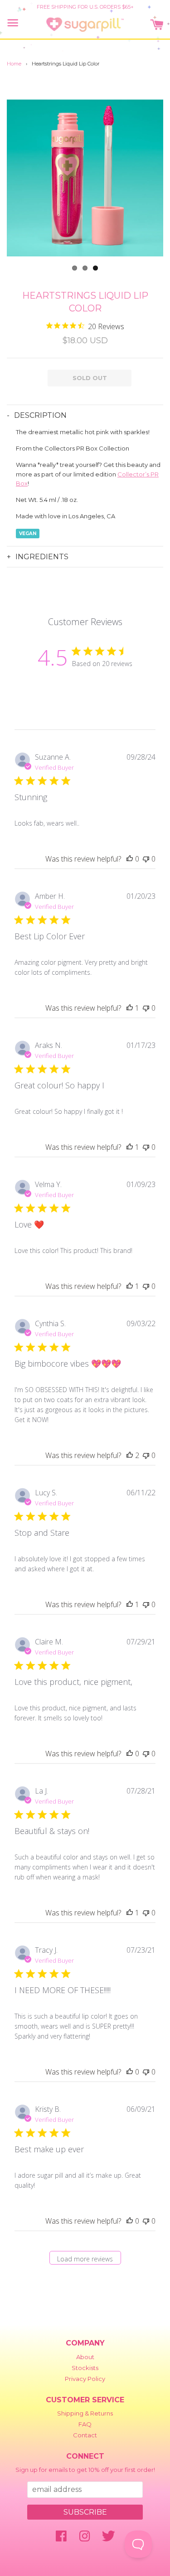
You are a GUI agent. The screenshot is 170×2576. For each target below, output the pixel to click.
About (85, 2357)
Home (14, 64)
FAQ (85, 2424)
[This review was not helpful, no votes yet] (146, 859)
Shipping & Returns (85, 2413)
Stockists (85, 2368)
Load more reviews (85, 2259)
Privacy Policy (85, 2379)
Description (40, 415)
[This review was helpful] (130, 1455)
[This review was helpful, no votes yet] (130, 859)
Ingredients (42, 557)
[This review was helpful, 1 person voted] (130, 1008)
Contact (85, 2435)
